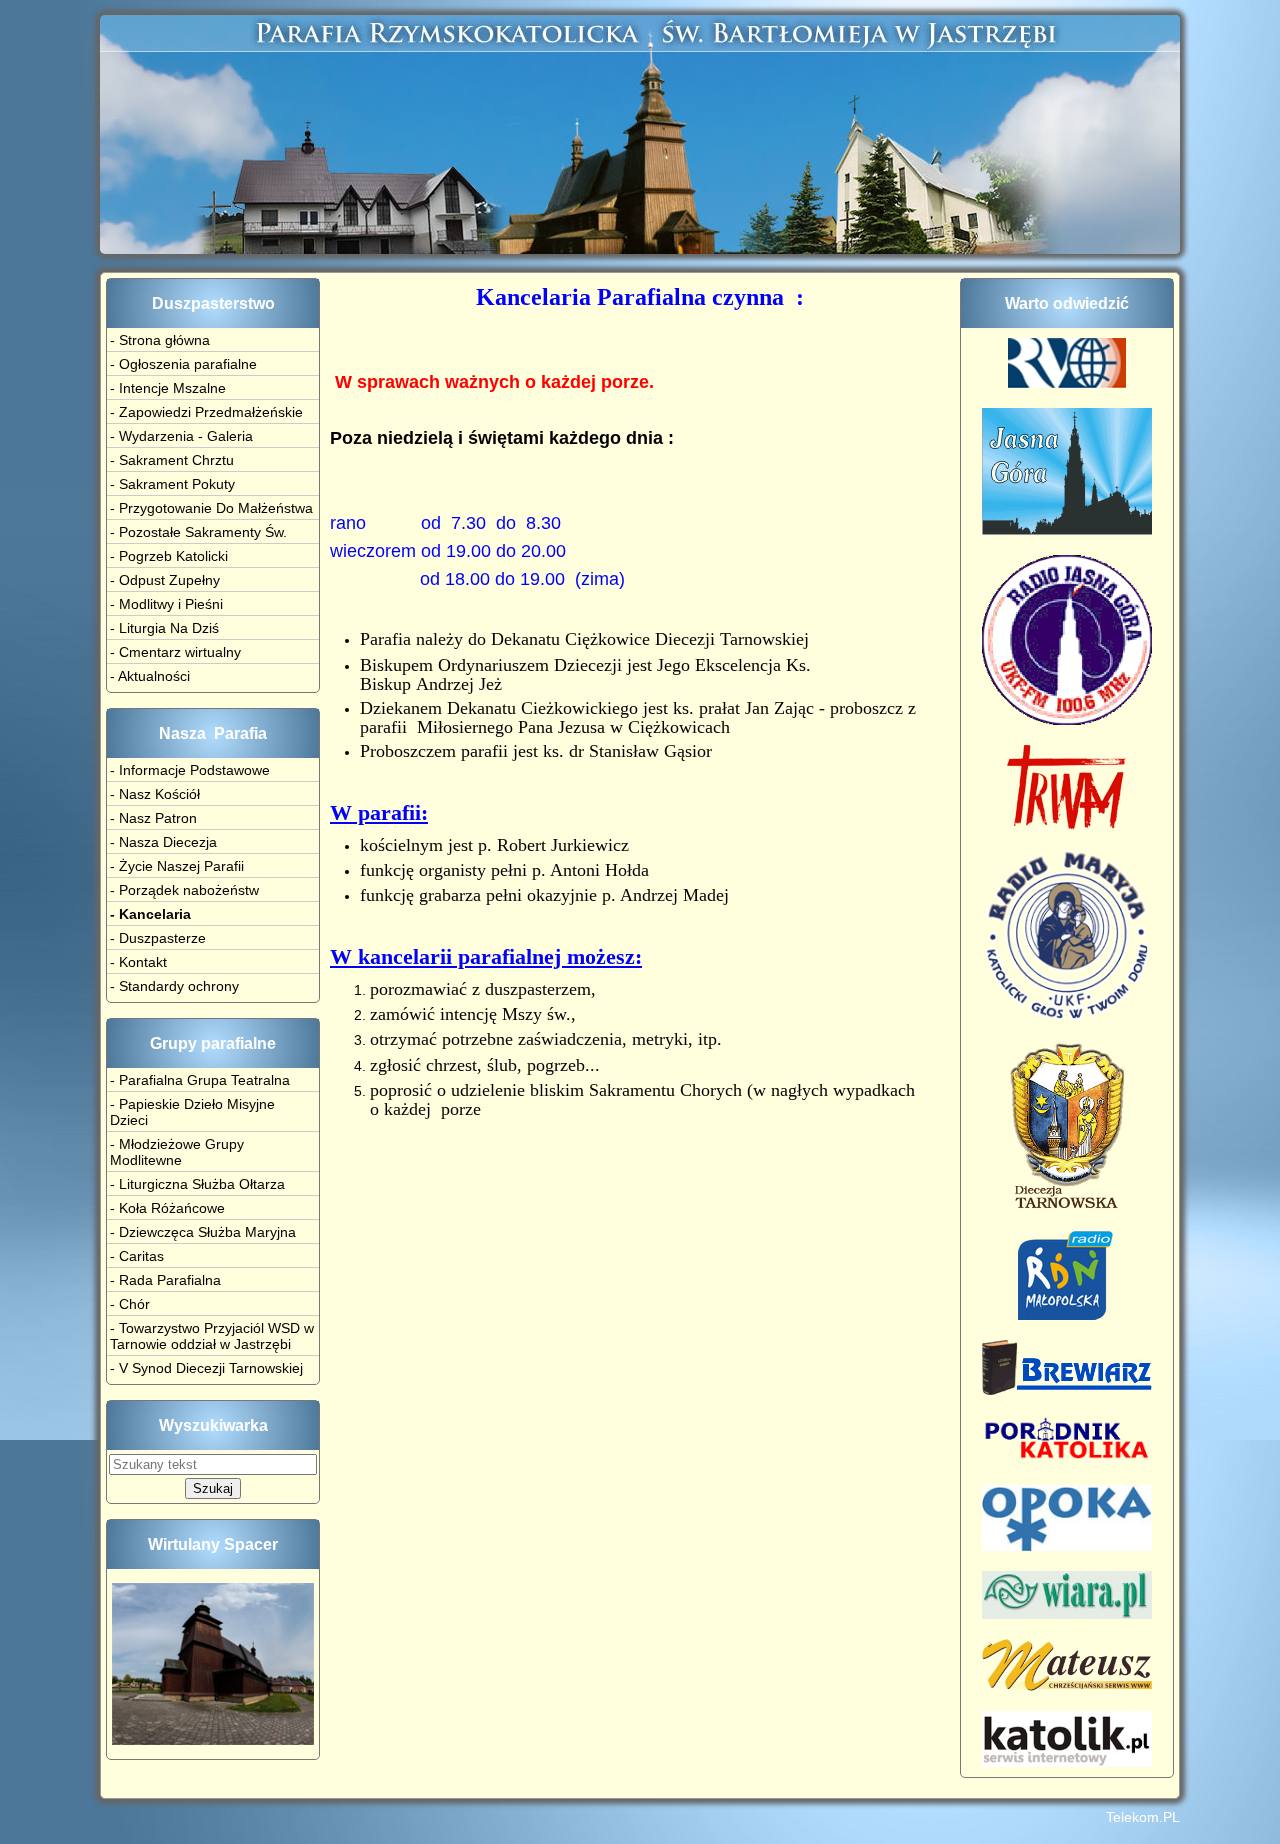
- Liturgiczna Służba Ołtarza (197, 1184)
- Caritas (137, 1256)
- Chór (130, 1304)
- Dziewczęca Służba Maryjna (203, 1232)
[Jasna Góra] (1067, 530)
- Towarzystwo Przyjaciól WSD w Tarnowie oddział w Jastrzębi (212, 1336)
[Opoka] (1067, 1546)
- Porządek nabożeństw (184, 890)
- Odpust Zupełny (165, 580)
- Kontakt (138, 962)
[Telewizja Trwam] (1067, 825)
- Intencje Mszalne (168, 388)
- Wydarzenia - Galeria (181, 436)
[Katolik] (1067, 1762)
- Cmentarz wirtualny (175, 652)
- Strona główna (160, 340)
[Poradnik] (1067, 1460)
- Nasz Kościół (155, 794)
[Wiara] (1067, 1614)
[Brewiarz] (1067, 1390)
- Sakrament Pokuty (172, 484)
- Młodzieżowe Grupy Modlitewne (177, 1152)
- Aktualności (150, 676)
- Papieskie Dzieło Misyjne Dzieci (192, 1112)
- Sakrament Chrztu (172, 460)
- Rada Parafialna (165, 1280)
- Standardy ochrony (174, 986)
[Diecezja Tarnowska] (1067, 1205)
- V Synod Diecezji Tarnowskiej (206, 1368)
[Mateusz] (1067, 1686)
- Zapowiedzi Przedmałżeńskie (206, 412)
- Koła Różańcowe (167, 1208)
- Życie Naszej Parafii (177, 866)
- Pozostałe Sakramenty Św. (198, 532)
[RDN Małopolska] (1067, 1315)
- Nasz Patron (153, 818)
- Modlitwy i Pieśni (166, 604)
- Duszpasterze (158, 938)
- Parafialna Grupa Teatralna (200, 1080)
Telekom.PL (1143, 1817)
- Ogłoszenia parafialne (183, 364)
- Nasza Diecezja (163, 842)
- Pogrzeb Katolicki (169, 556)
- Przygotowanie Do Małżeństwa (211, 508)
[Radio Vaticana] (1067, 383)
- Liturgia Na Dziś (164, 628)
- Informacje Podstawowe (190, 770)
